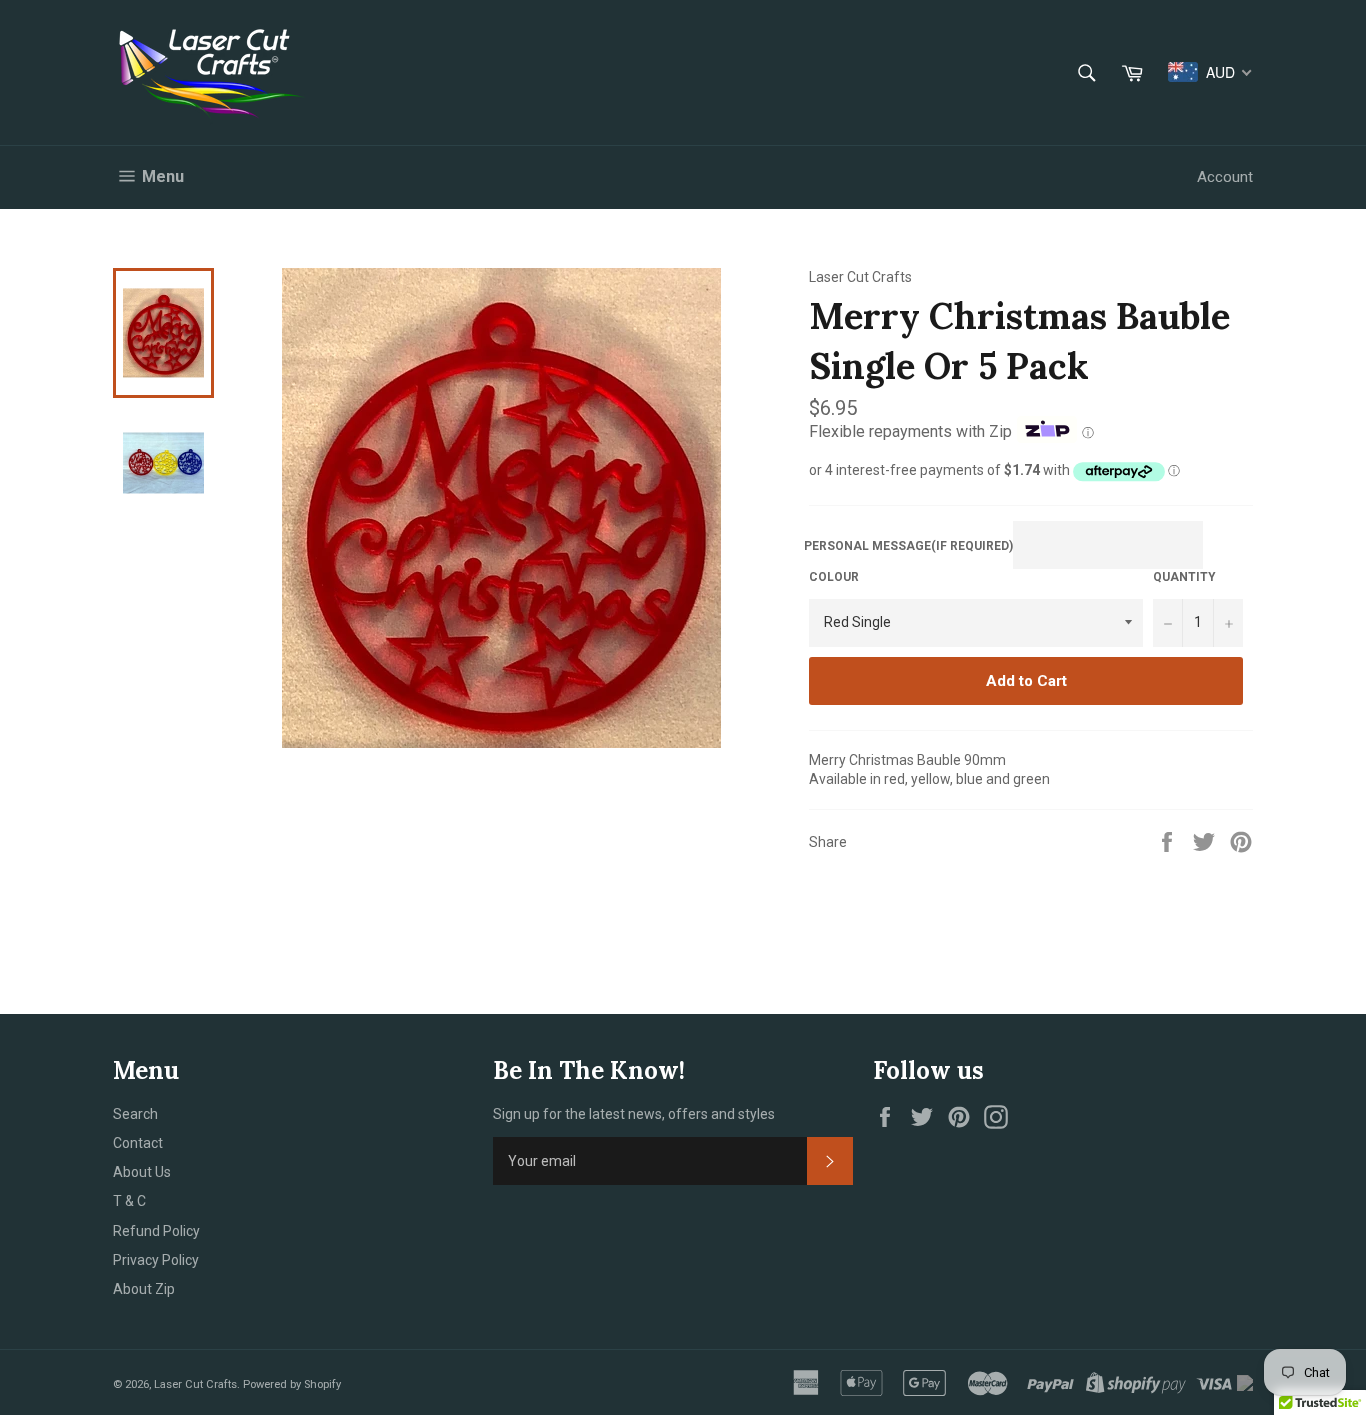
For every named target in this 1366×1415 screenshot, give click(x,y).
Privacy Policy (156, 1260)
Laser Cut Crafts (195, 1384)
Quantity (1184, 577)
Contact (138, 1143)
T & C (129, 1201)
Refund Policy (156, 1231)
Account (1225, 177)
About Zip (144, 1289)
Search (135, 1114)
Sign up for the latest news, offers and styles (634, 1114)
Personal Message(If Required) (908, 546)
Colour (834, 577)
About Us (142, 1172)
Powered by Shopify (292, 1384)
